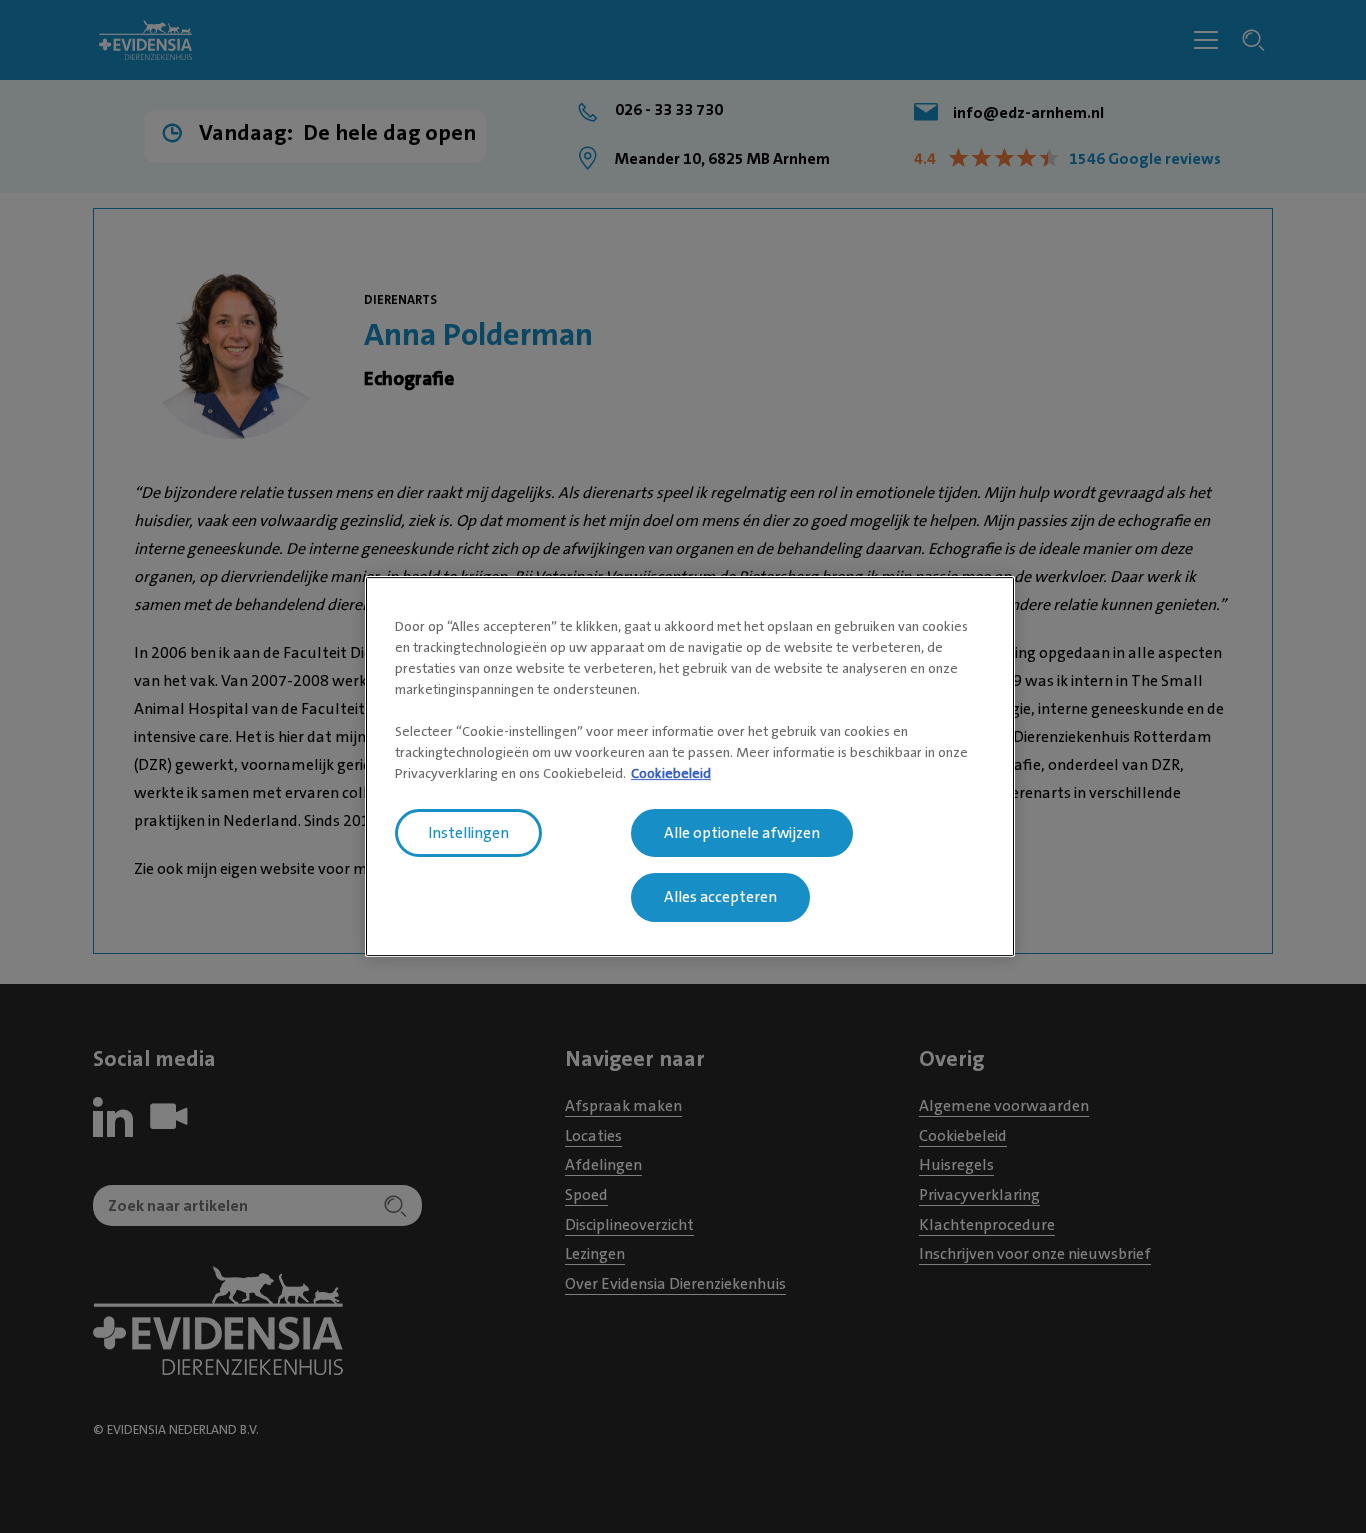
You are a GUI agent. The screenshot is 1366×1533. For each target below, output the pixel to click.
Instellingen (468, 833)
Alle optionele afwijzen (742, 833)
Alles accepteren (720, 898)
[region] (690, 767)
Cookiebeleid (671, 773)
